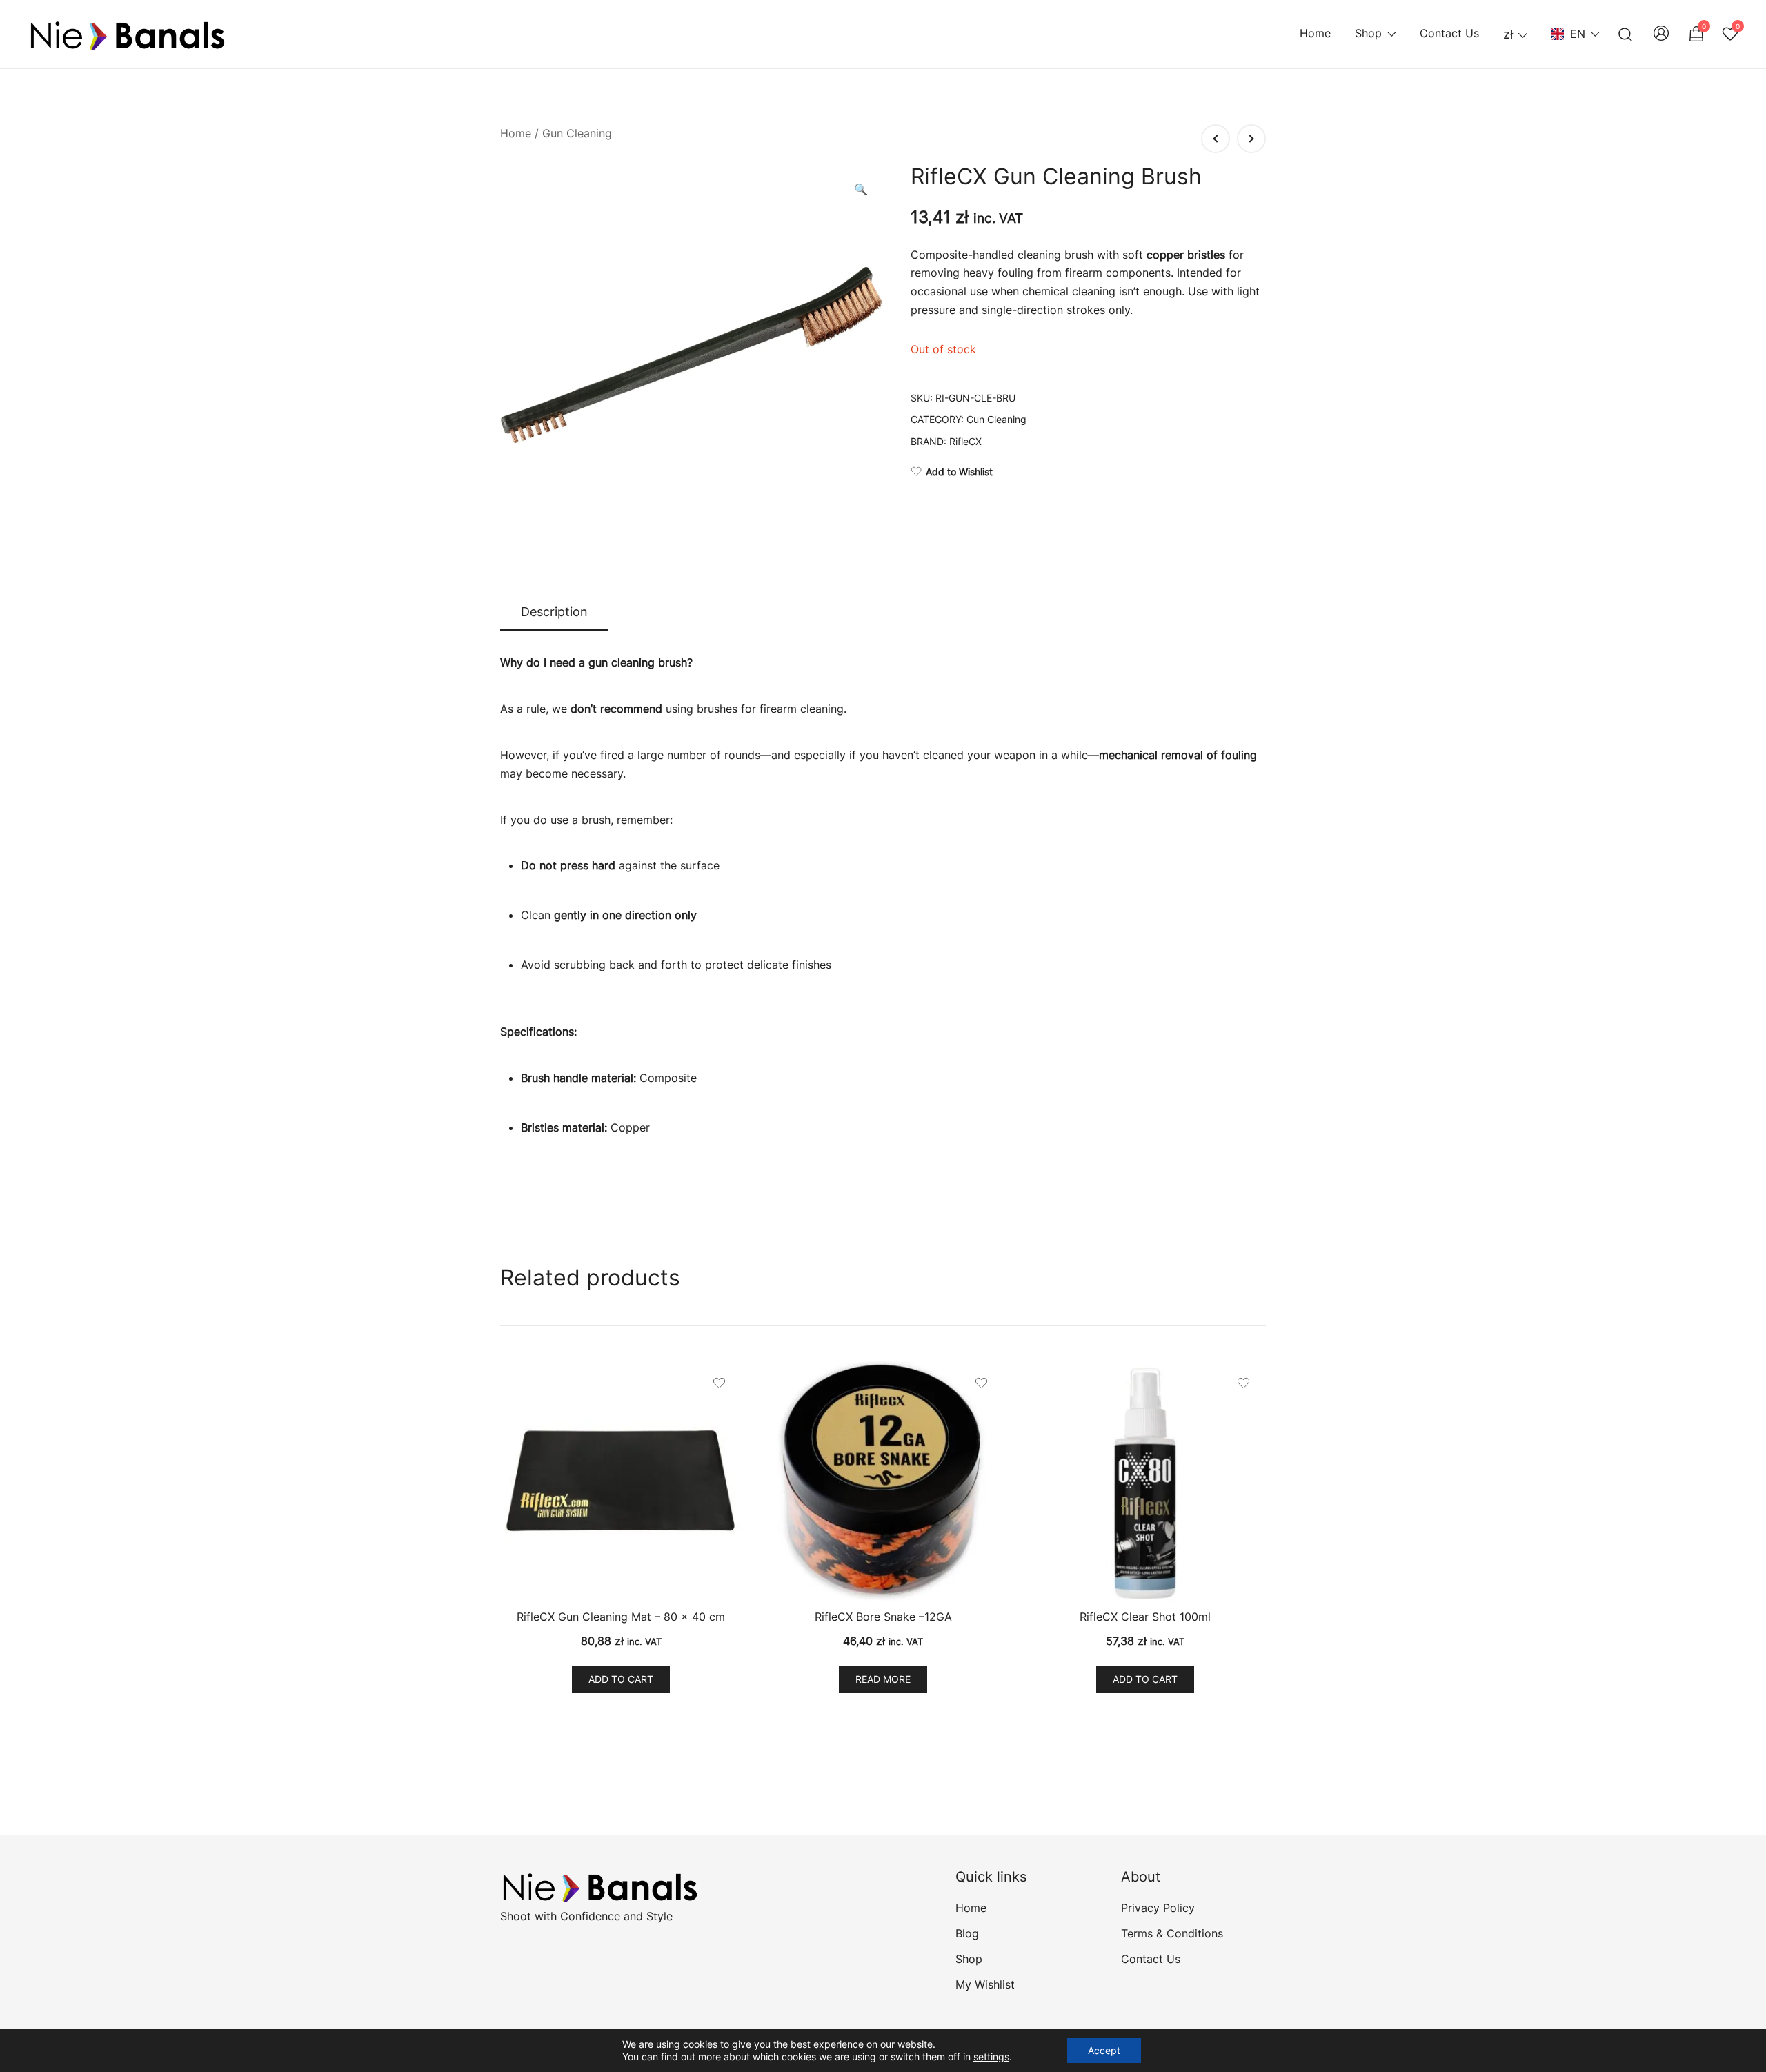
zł (1508, 34)
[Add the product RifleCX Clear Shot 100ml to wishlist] (1243, 1383)
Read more (883, 1679)
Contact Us (1449, 33)
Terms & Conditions (1172, 1933)
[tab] (554, 613)
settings (991, 2056)
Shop (1368, 33)
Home (1315, 33)
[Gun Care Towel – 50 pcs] (1216, 139)
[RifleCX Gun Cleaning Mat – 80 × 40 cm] (621, 1481)
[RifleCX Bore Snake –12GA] (883, 1481)
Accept (1104, 2050)
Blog (967, 1933)
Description (554, 612)
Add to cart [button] (621, 1679)
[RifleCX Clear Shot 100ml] (1145, 1481)
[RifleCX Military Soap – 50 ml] (1251, 139)
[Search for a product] (1626, 34)
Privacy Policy (1158, 1908)
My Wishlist (985, 1984)
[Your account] (1661, 34)
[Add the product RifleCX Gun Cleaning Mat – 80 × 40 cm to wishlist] (719, 1383)
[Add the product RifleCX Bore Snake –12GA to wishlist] (981, 1383)
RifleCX (965, 441)
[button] (861, 189)
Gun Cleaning (577, 133)
